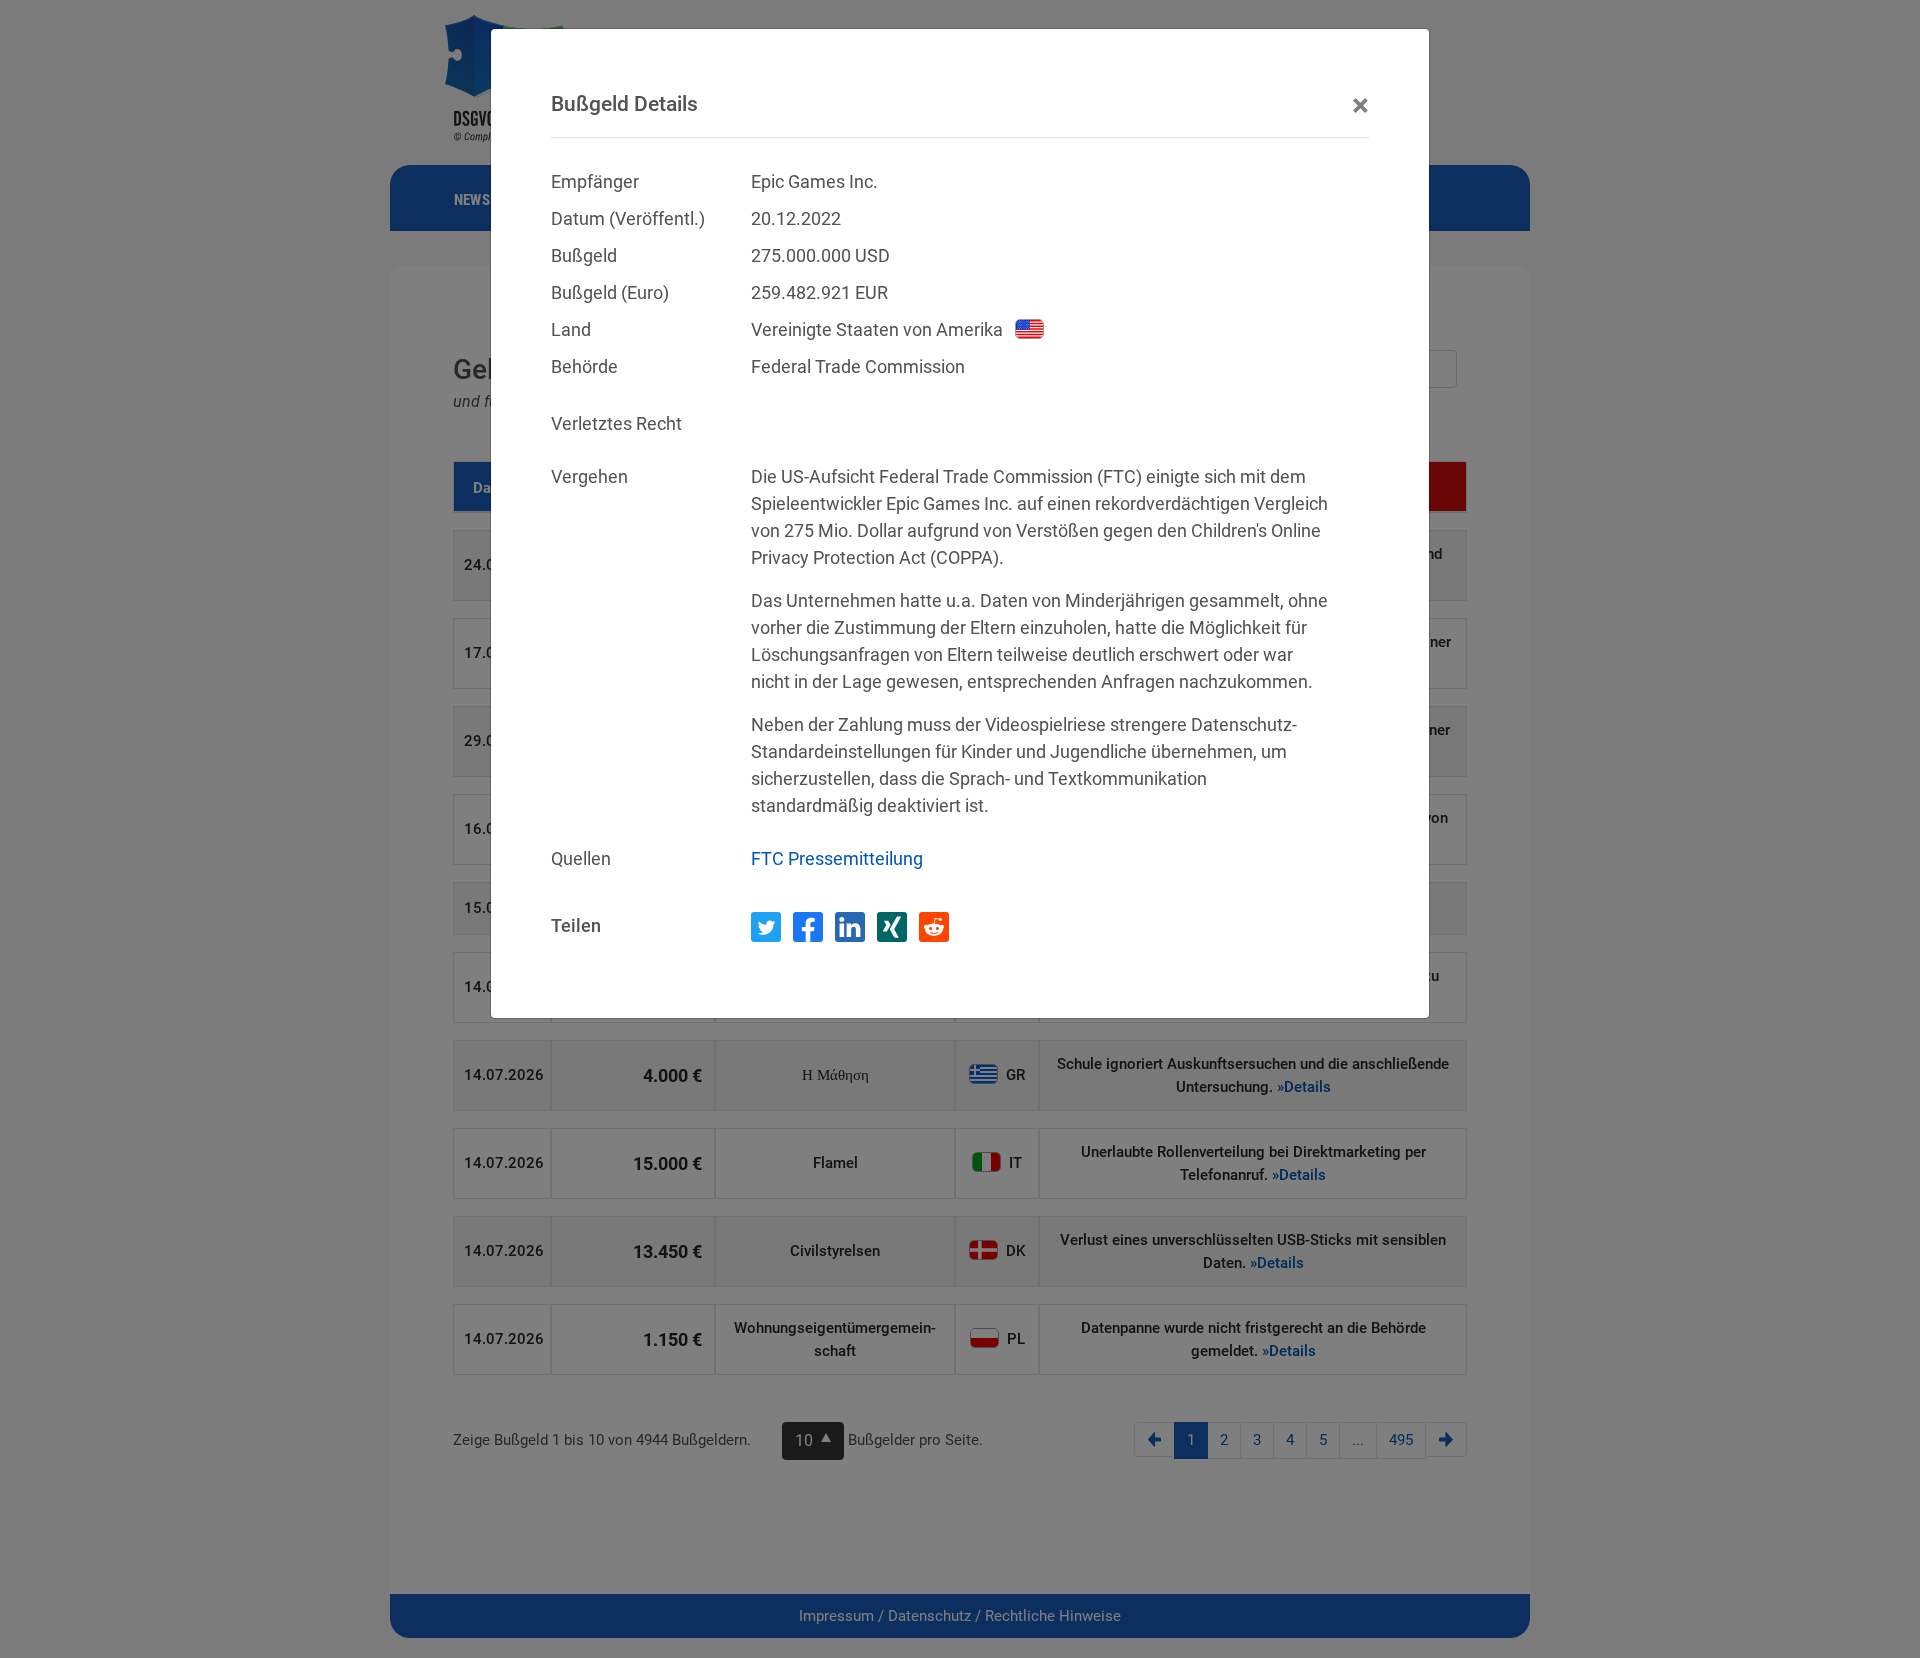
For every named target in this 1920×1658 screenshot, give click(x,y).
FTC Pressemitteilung (837, 858)
